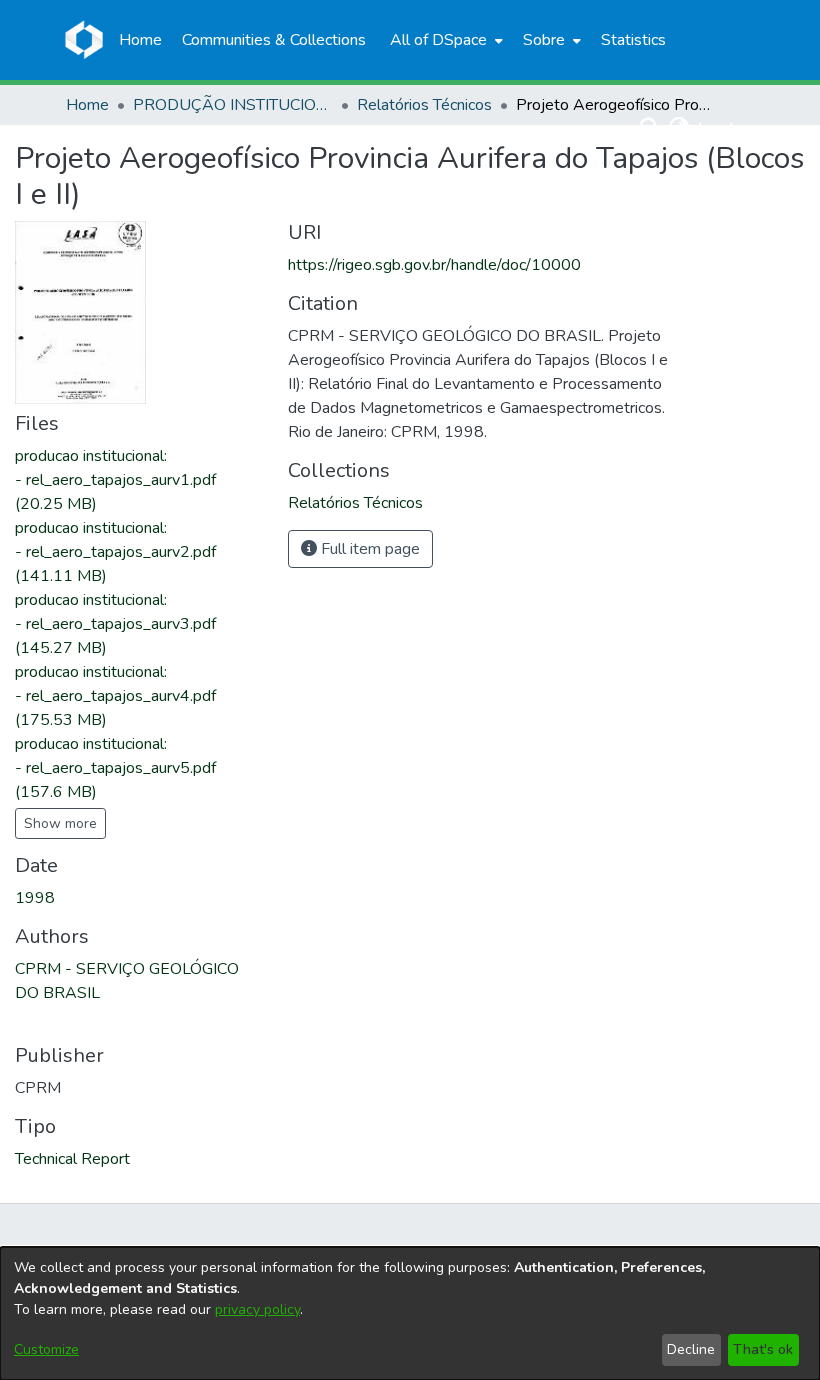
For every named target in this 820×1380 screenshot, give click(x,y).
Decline (691, 1349)
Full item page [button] (368, 549)
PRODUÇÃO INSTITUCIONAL (233, 105)
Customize (46, 1349)
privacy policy (257, 1309)
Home (87, 105)
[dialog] (410, 1313)
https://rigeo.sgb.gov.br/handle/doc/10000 (434, 265)
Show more (60, 823)
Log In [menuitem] (719, 128)
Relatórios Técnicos (424, 105)
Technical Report (72, 1159)
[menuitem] (444, 40)
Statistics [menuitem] (633, 40)
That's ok (763, 1349)
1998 (35, 898)
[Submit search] (650, 128)
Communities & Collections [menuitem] (274, 40)
